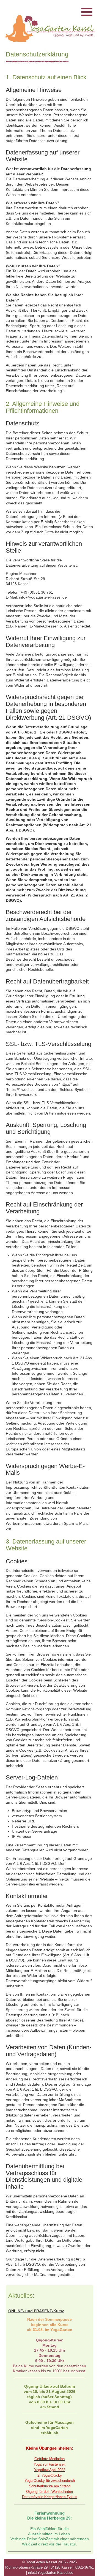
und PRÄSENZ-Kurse (44, 2311)
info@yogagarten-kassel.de (43, 597)
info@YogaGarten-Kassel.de (51, 2573)
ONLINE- (16, 2311)
